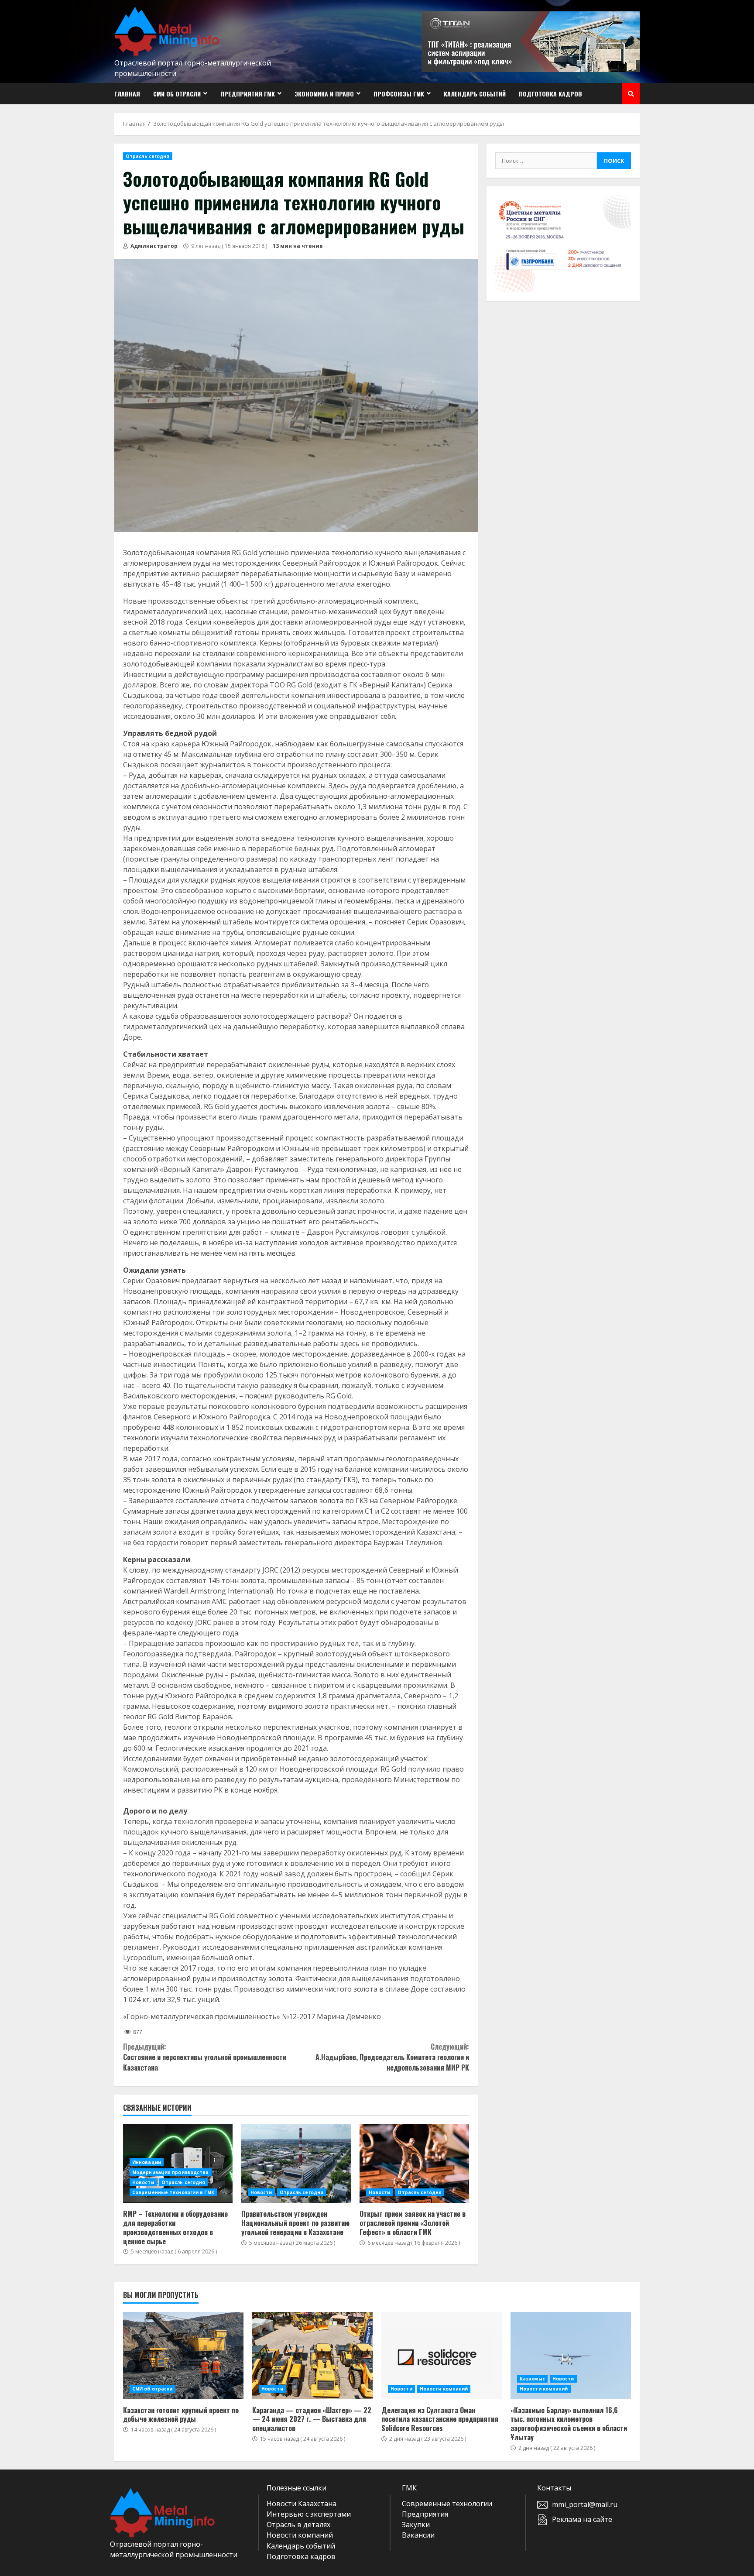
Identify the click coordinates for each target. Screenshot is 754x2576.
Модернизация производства (171, 2172)
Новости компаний (444, 2389)
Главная (127, 94)
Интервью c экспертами (309, 2514)
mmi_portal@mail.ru (585, 2504)
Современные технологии (447, 2504)
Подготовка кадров (550, 94)
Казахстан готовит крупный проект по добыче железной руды (183, 2356)
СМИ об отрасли (177, 94)
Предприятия (425, 2514)
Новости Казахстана (302, 2504)
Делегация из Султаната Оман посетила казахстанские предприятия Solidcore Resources (442, 2356)
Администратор (153, 246)
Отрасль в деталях (298, 2524)
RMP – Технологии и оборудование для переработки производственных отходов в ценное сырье (175, 2227)
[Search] (631, 94)
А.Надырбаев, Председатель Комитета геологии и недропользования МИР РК (392, 2057)
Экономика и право (324, 94)
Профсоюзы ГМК (399, 94)
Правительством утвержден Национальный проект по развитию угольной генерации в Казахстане (296, 2164)
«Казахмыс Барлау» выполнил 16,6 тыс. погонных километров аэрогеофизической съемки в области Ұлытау (571, 2356)
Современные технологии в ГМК (173, 2192)
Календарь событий (475, 94)
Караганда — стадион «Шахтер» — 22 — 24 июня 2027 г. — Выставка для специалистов (312, 2356)
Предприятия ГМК (248, 94)
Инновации (147, 2162)
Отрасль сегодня (148, 156)
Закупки (416, 2524)
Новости (143, 2182)
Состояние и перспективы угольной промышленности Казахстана (205, 2057)
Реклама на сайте (582, 2519)
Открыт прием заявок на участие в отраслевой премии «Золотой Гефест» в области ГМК (414, 2164)
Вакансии (418, 2535)
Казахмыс (532, 2379)
